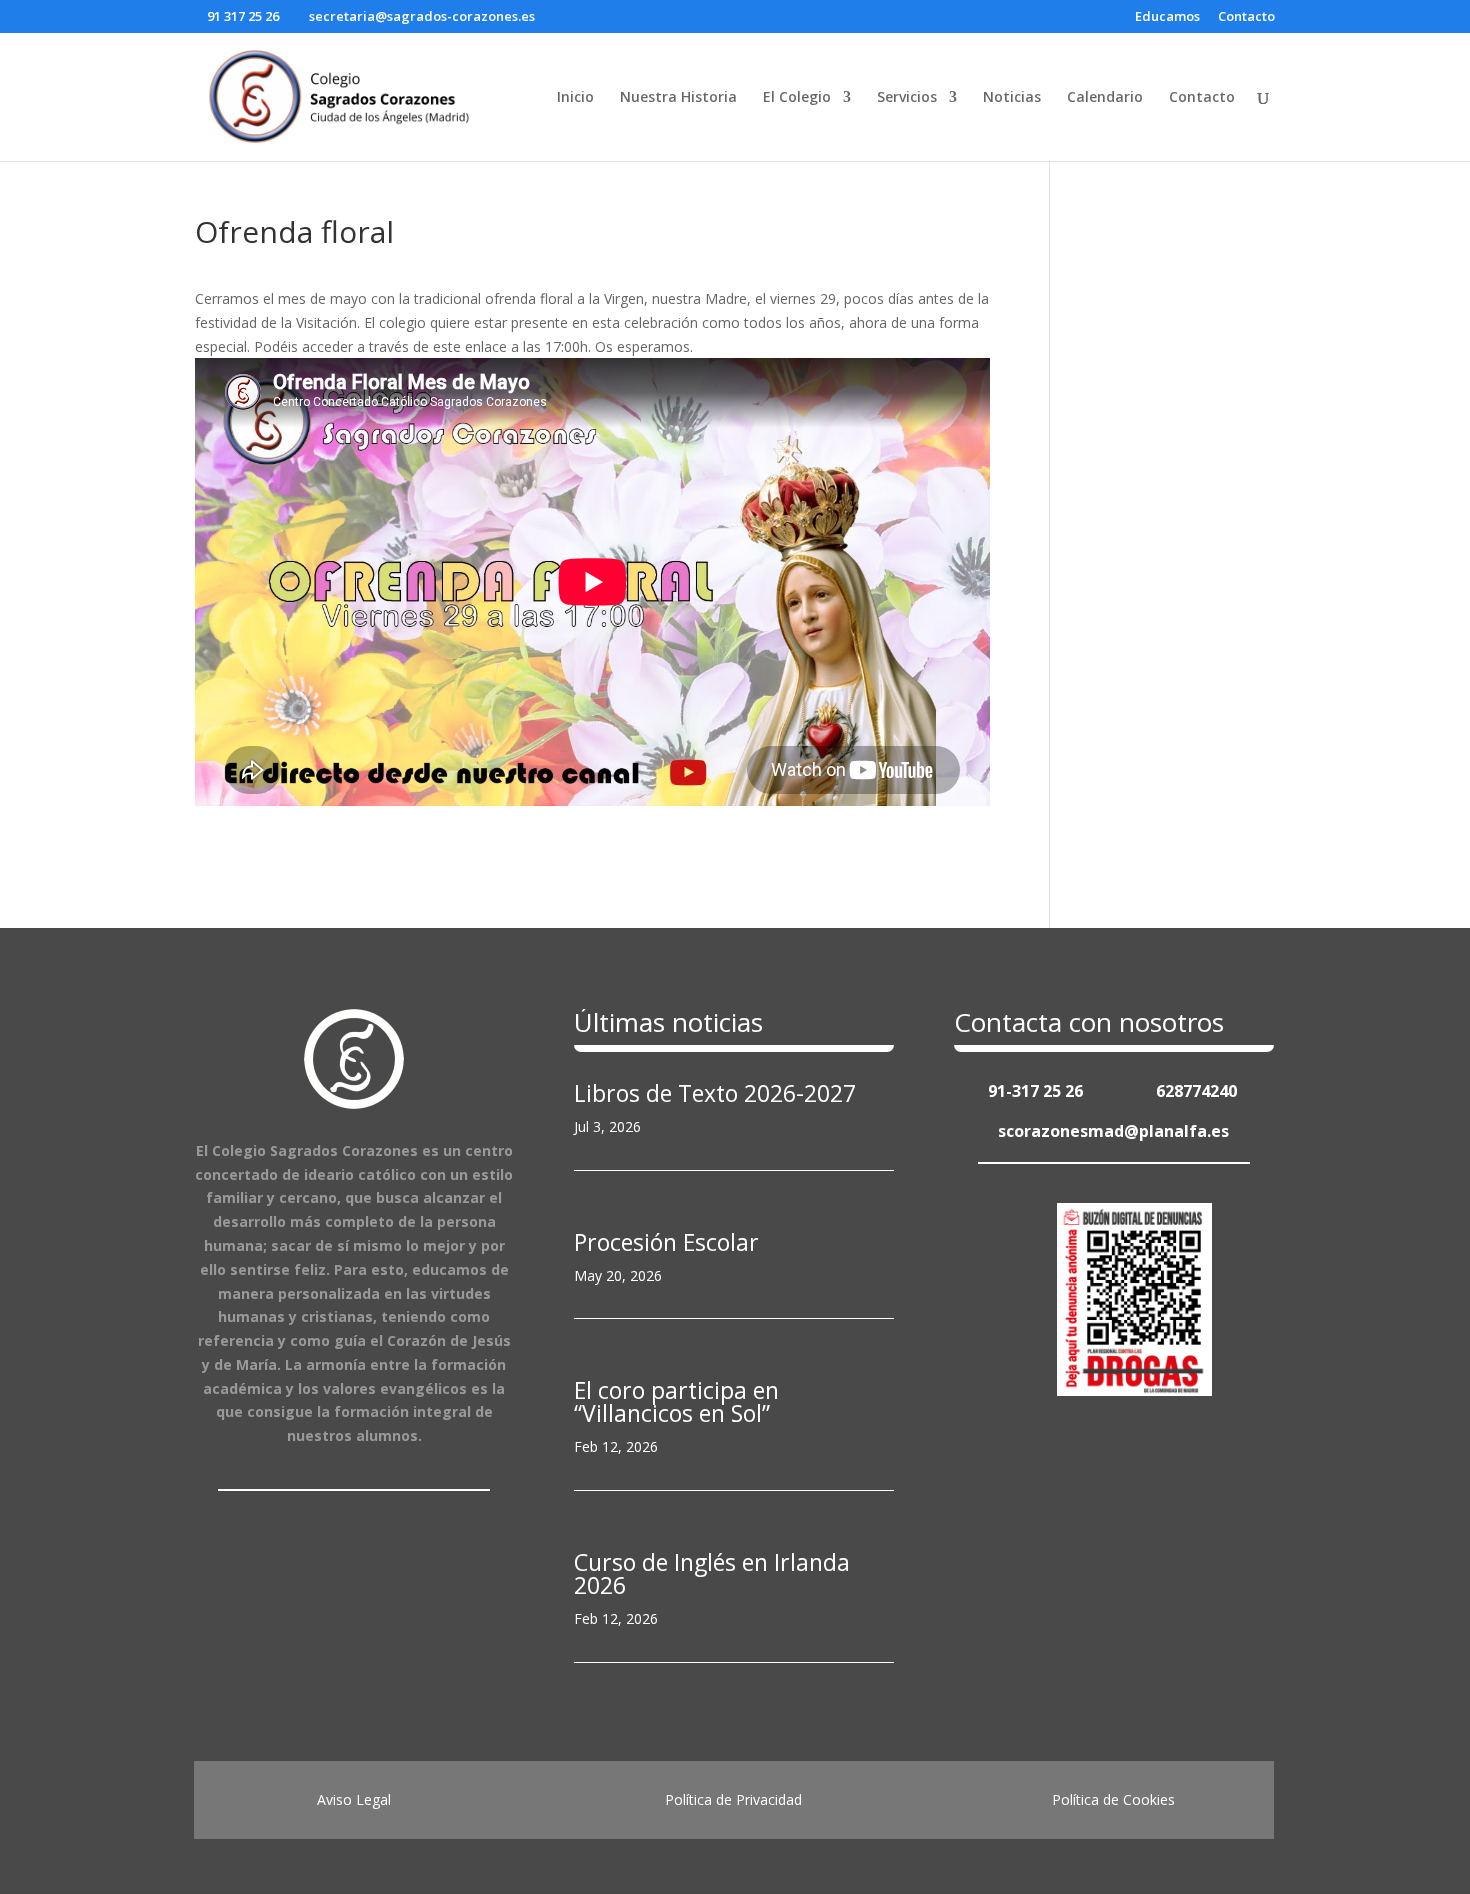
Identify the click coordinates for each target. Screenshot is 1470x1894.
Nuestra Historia (678, 98)
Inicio (575, 98)
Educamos (1167, 17)
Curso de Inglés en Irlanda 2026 (712, 1573)
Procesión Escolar (666, 1242)
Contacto (1246, 17)
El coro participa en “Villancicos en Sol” (676, 1401)
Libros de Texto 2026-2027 (715, 1093)
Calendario (1105, 98)
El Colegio (797, 98)
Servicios (907, 98)
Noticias (1012, 98)
